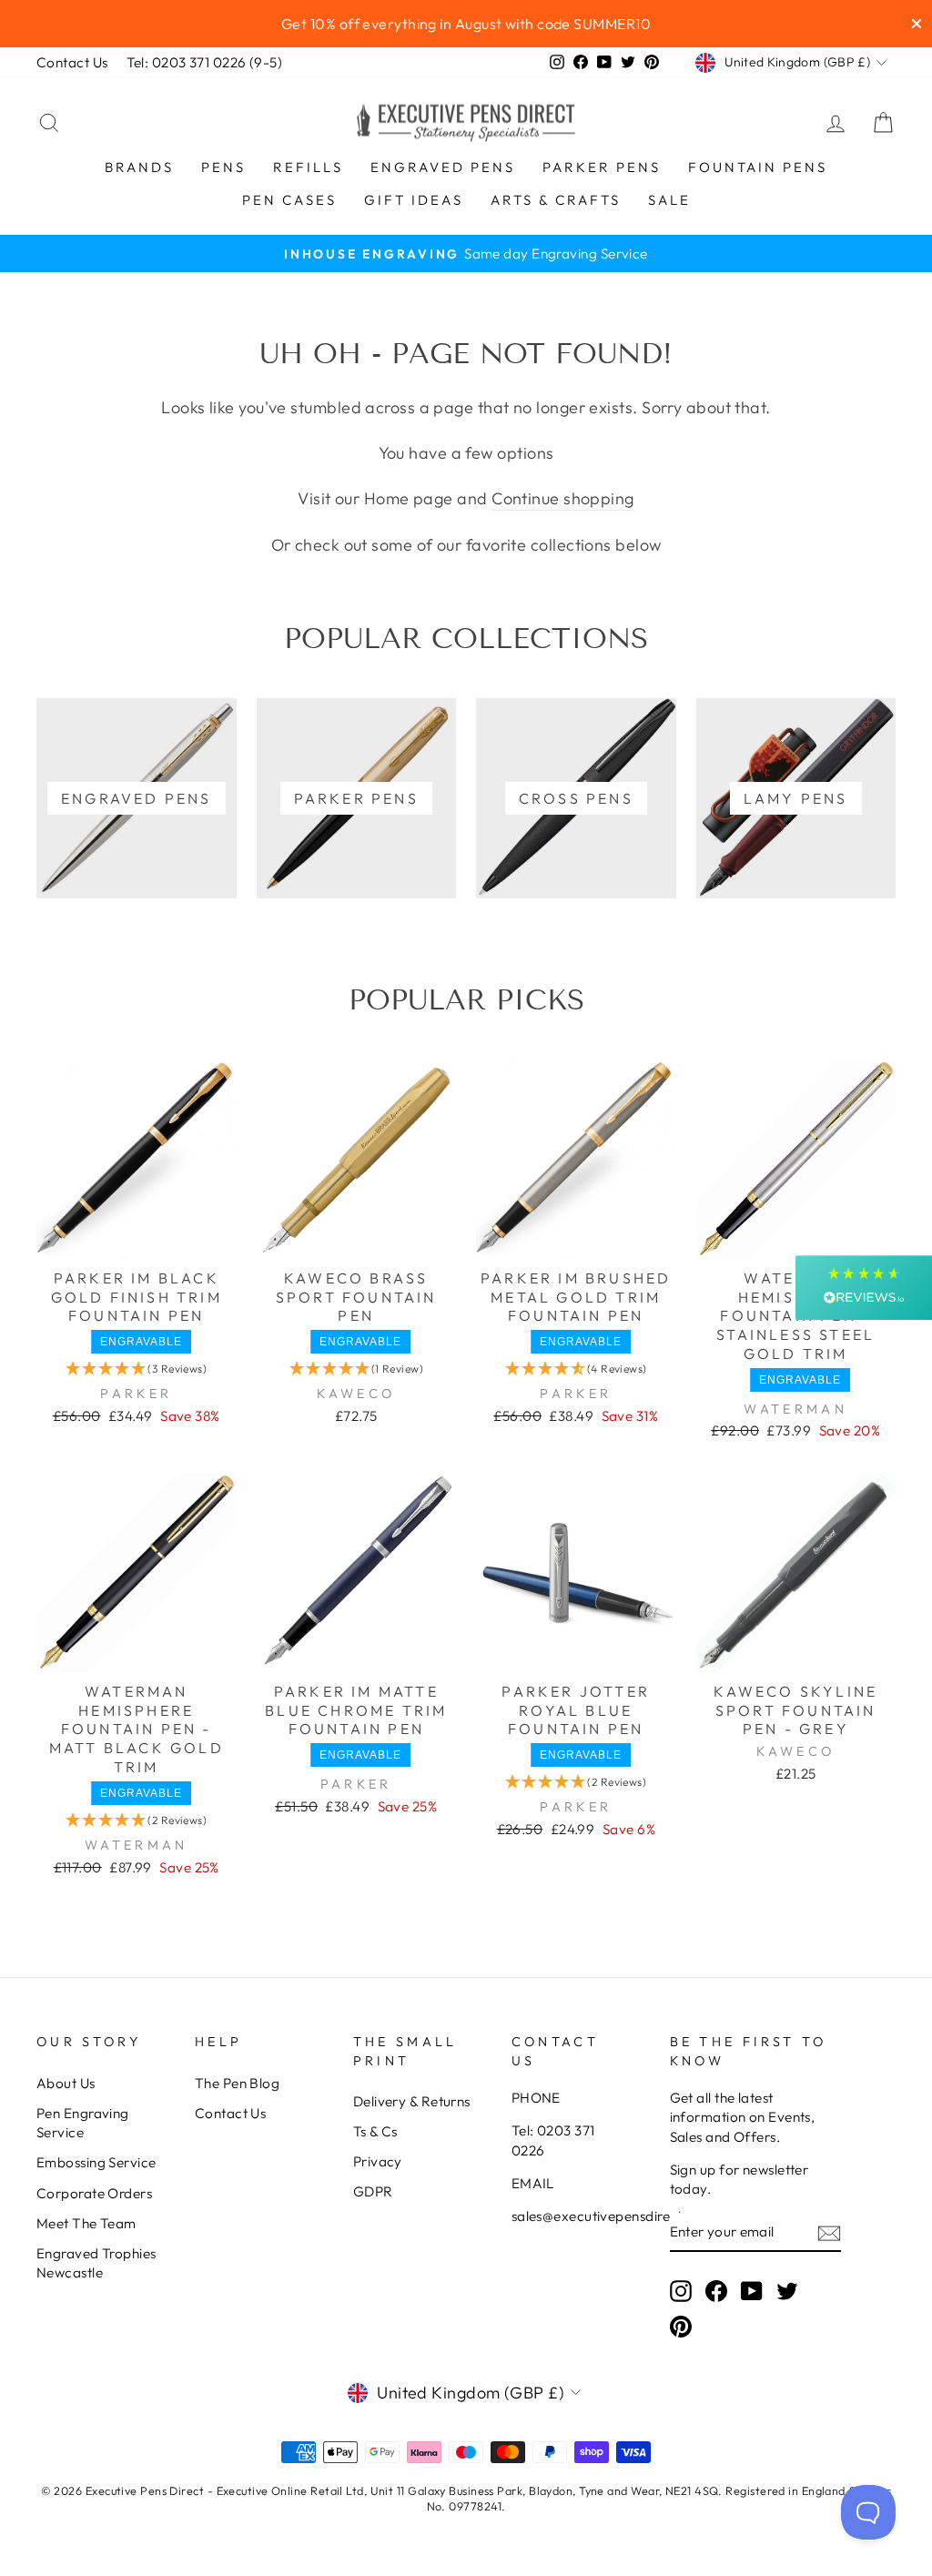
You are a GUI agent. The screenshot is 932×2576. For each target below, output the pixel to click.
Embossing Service (96, 2162)
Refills (308, 167)
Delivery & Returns (412, 2101)
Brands (139, 167)
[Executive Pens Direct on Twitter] (787, 2290)
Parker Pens (602, 167)
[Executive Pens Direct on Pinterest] (681, 2327)
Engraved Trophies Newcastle (96, 2263)
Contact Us (72, 62)
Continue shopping (563, 498)
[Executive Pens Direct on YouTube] (752, 2290)
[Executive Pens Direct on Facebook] (716, 2290)
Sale (669, 200)
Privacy (378, 2161)
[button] (136, 1369)
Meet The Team (86, 2223)
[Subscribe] (829, 2232)
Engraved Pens (443, 167)
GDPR (373, 2191)
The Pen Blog (237, 2083)
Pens (223, 167)
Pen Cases (289, 200)
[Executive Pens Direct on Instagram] (681, 2290)
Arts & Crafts (556, 200)
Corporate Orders (94, 2193)
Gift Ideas (414, 200)
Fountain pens (758, 167)
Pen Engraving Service (83, 2123)
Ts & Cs (375, 2131)
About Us (66, 2083)
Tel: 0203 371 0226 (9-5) (205, 62)
